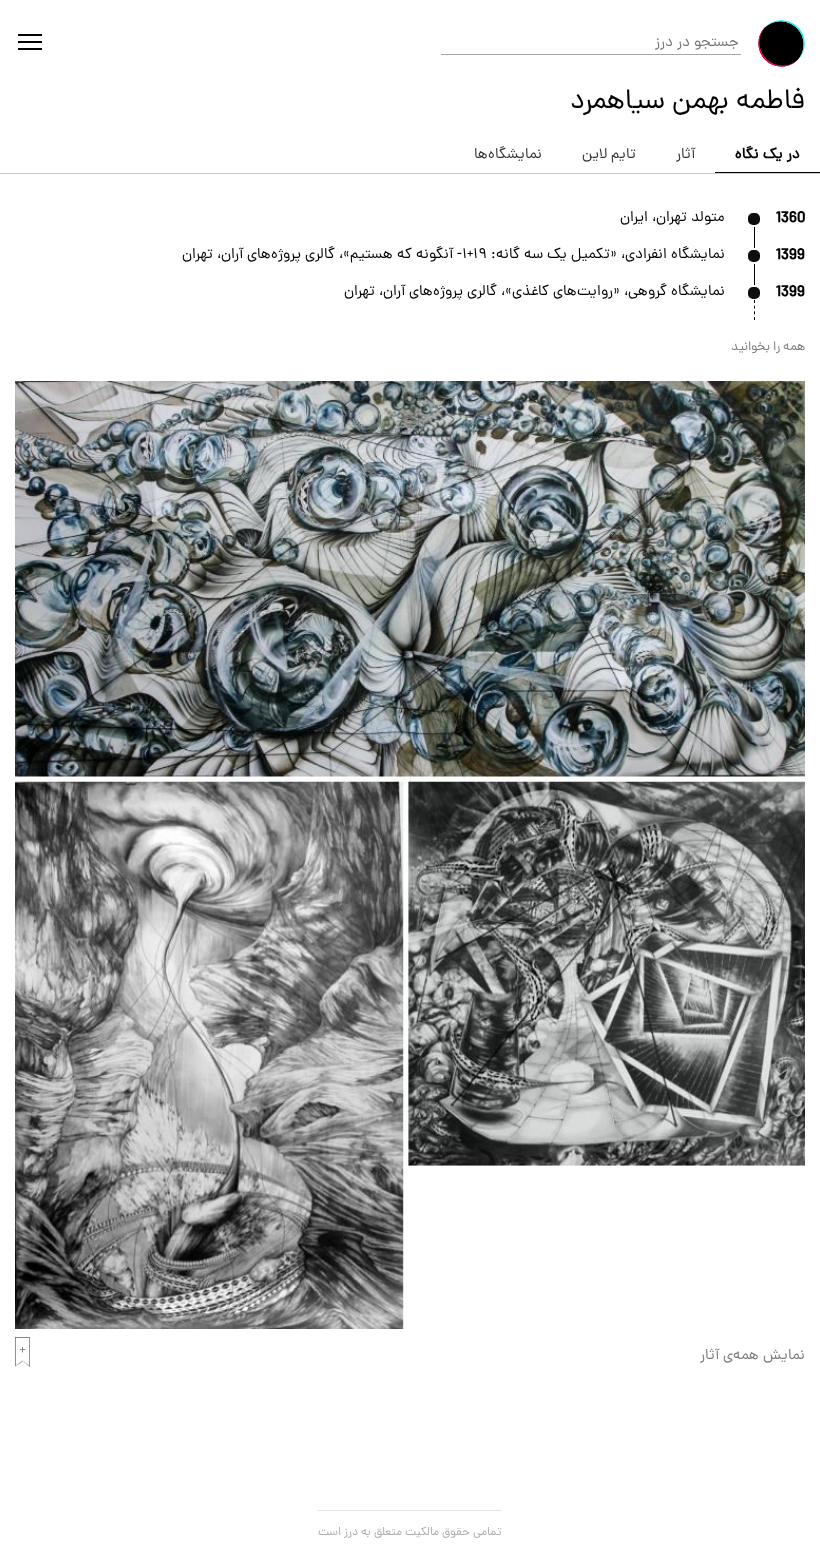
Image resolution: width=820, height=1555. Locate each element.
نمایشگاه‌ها (508, 155)
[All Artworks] (410, 1326)
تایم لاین (609, 155)
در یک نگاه (767, 155)
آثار (685, 155)
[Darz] (781, 43)
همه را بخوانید (768, 347)
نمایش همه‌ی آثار (752, 1356)
